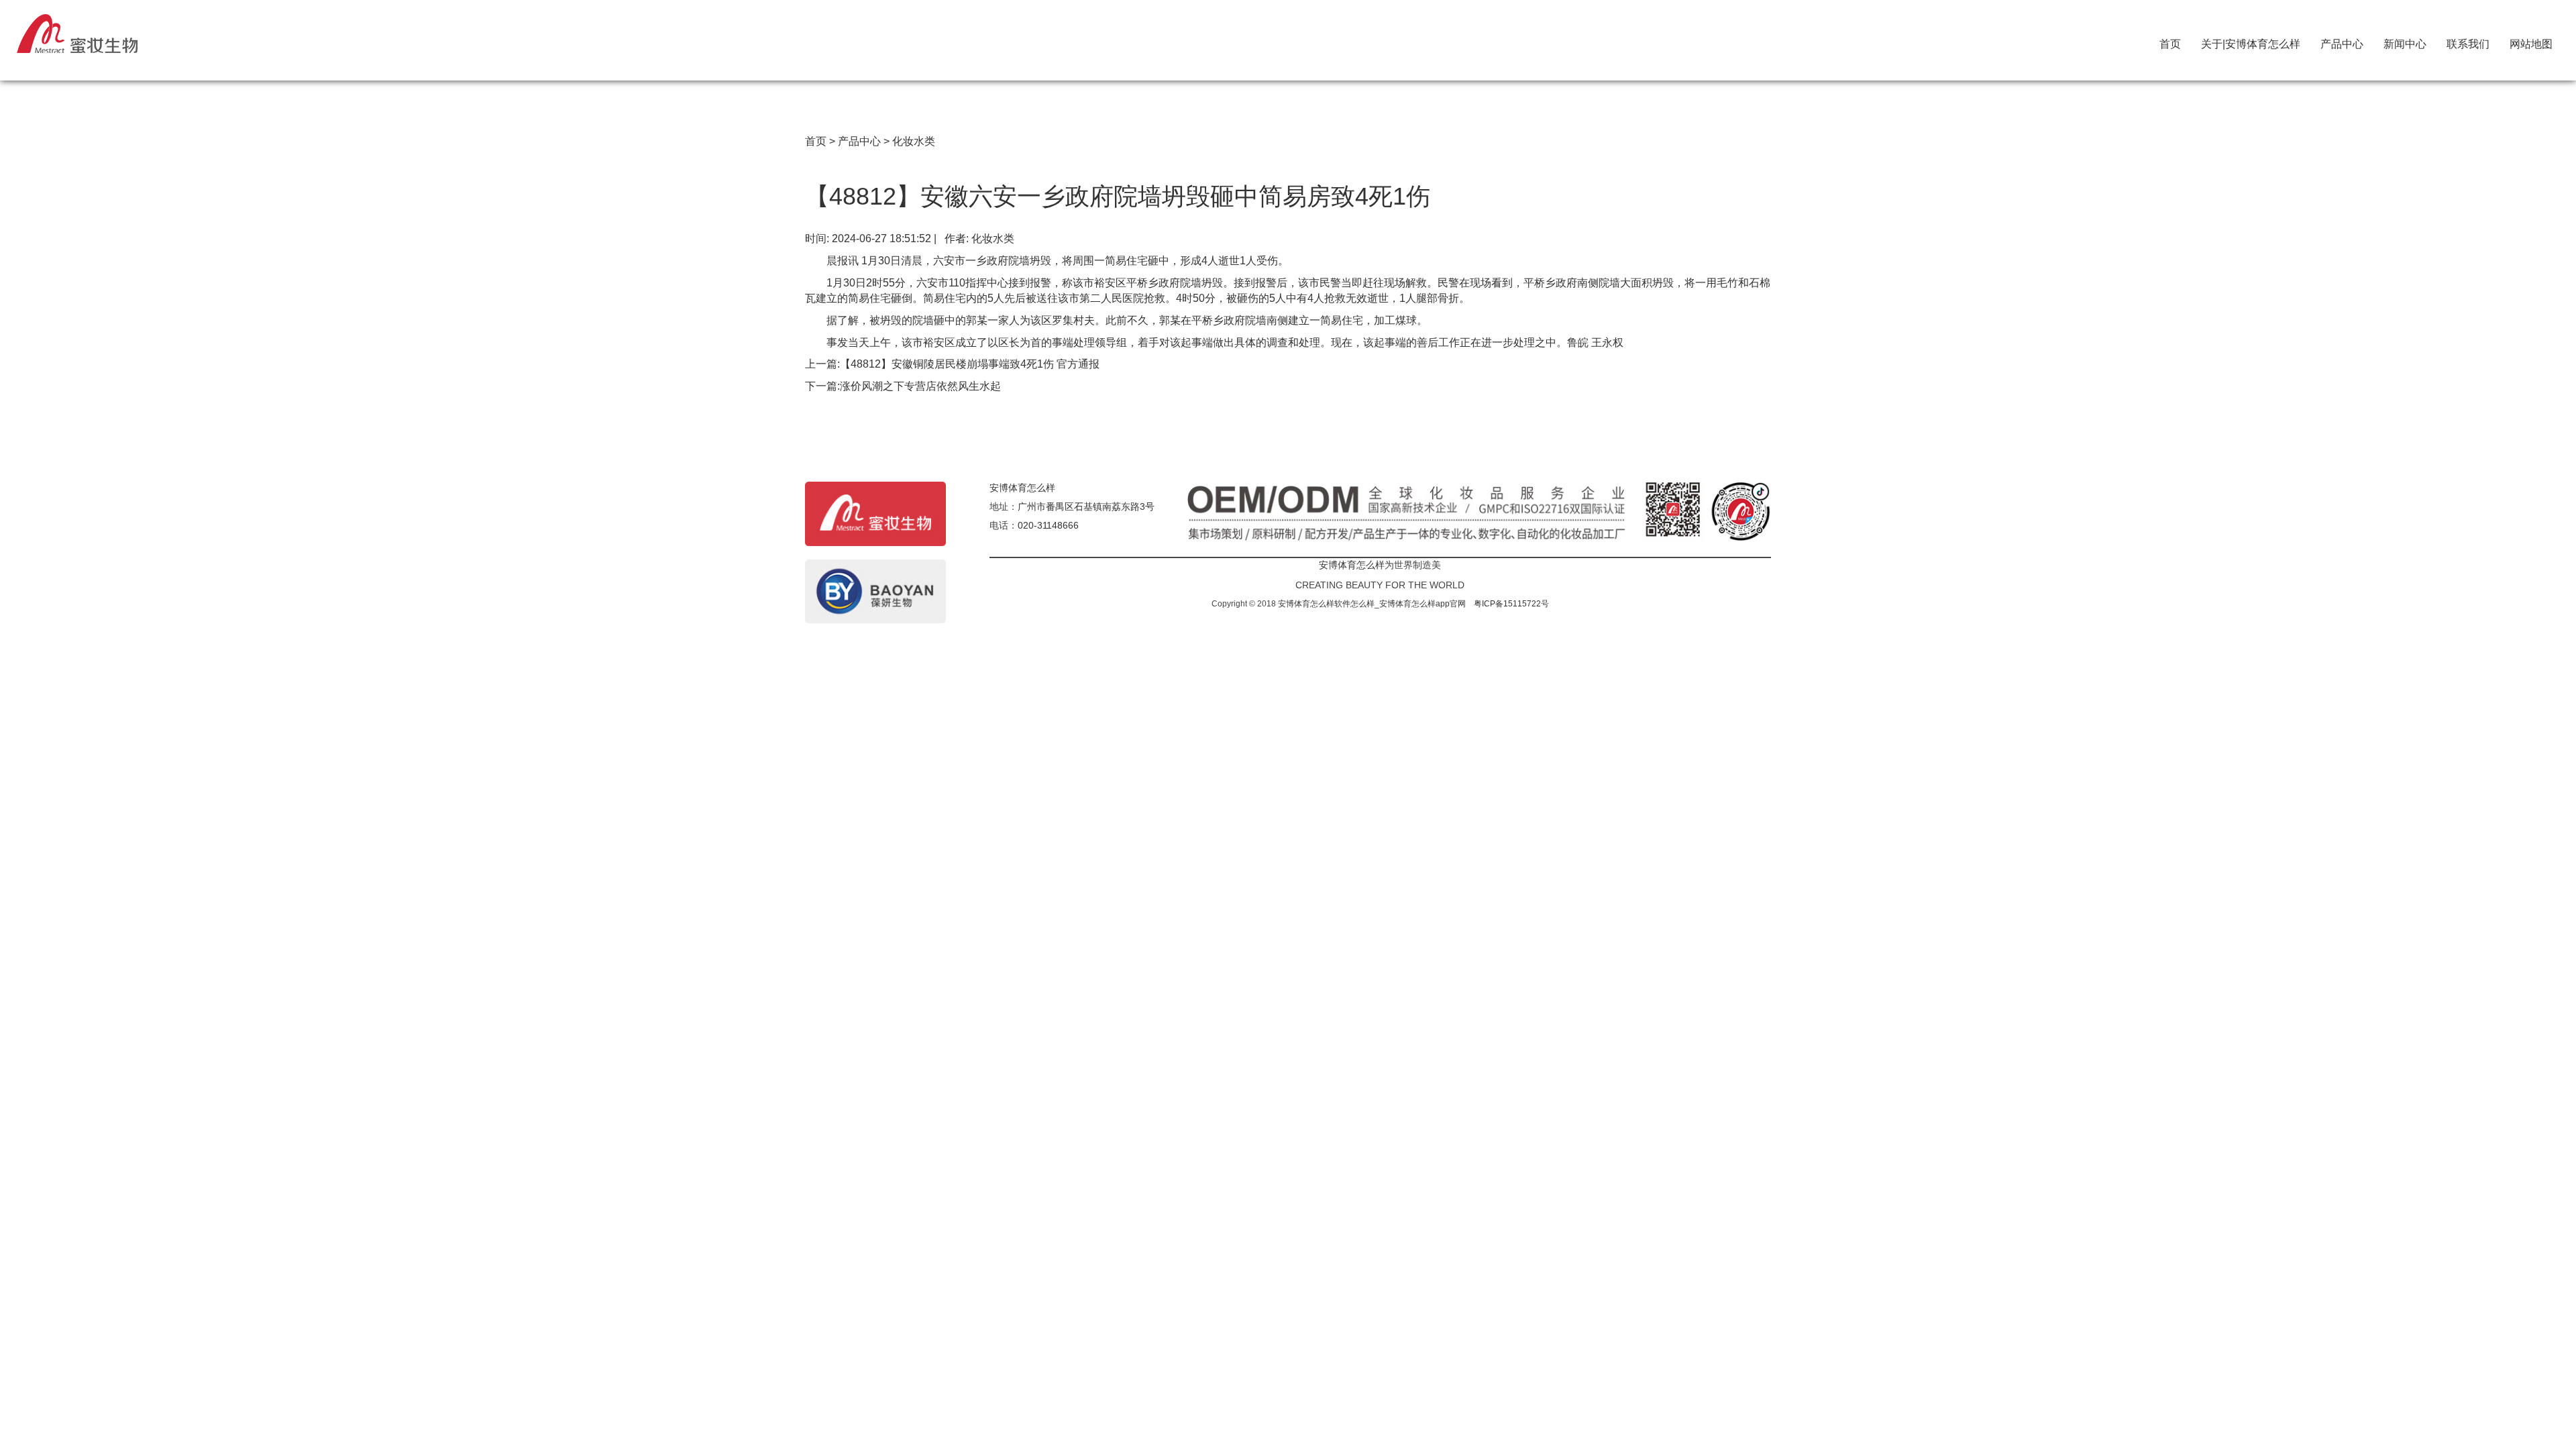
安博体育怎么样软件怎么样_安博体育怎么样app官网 (1372, 604)
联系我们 (2468, 41)
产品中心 (2342, 41)
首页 (2170, 41)
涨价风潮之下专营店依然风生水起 (920, 386)
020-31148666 (1048, 525)
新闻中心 (2405, 41)
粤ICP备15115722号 (1511, 604)
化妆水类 (914, 141)
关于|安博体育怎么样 (2251, 41)
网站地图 (2531, 41)
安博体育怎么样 (1022, 488)
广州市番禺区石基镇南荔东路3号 (1086, 506)
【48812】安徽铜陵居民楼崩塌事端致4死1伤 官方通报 (970, 364)
